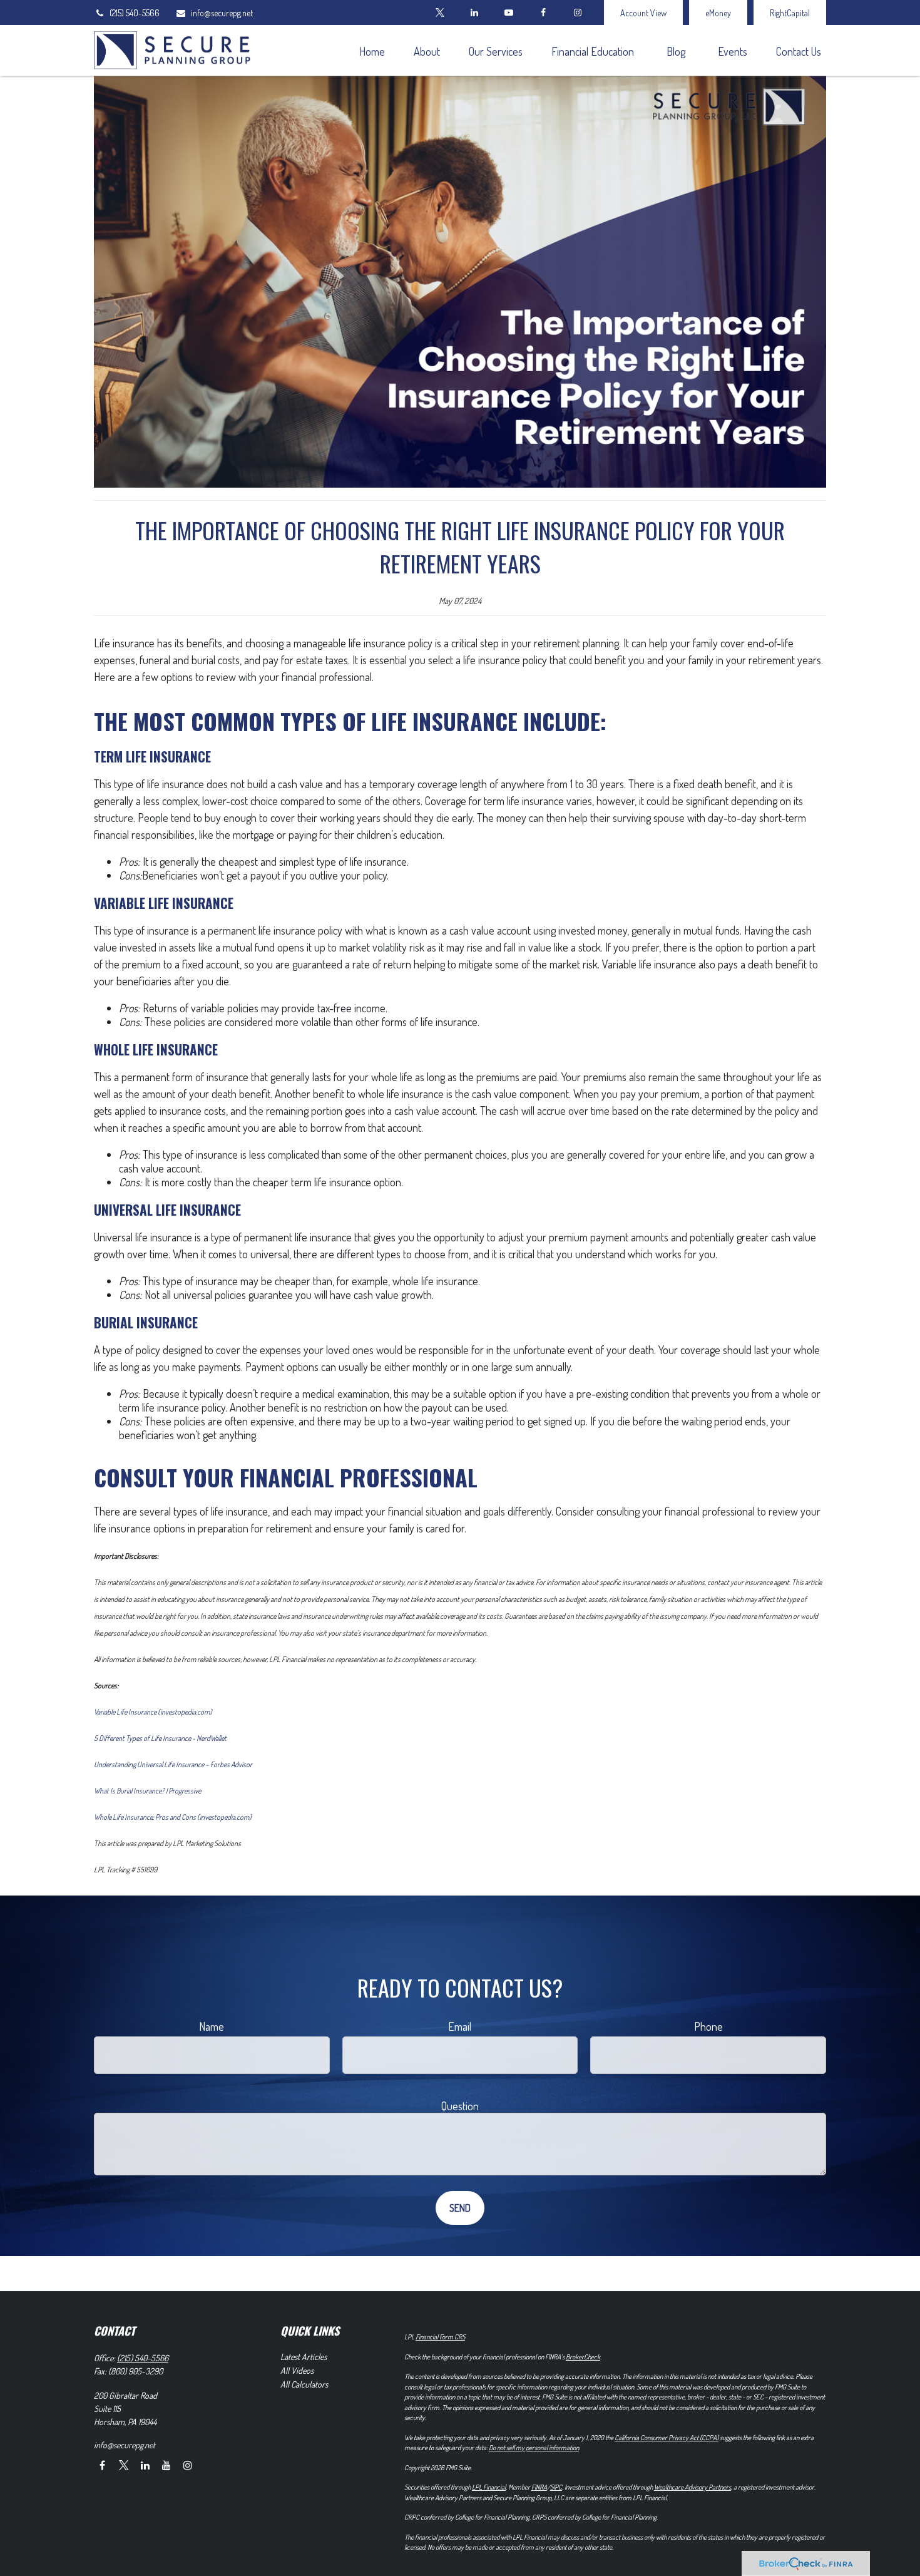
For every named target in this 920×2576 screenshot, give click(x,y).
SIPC (556, 2487)
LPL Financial (489, 2487)
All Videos (297, 2370)
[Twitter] (440, 13)
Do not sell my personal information (534, 2448)
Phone (708, 2026)
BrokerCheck (583, 2357)
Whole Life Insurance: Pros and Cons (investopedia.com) (173, 1817)
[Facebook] (543, 13)
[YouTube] (509, 13)
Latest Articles (304, 2357)
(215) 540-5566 (135, 13)
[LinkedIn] (474, 13)
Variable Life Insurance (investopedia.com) (153, 1712)
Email (460, 2026)
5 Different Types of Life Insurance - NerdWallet (160, 1738)
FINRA (539, 2487)
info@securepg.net (222, 13)
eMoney (718, 13)
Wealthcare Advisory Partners (693, 2487)
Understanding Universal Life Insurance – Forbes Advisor (173, 1764)
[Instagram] (187, 2465)
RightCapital (790, 13)
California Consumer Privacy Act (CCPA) (667, 2438)
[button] (372, 50)
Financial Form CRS (440, 2337)
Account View (643, 13)
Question (460, 2106)
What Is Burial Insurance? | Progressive (147, 1791)
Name (212, 2026)
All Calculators (304, 2384)
